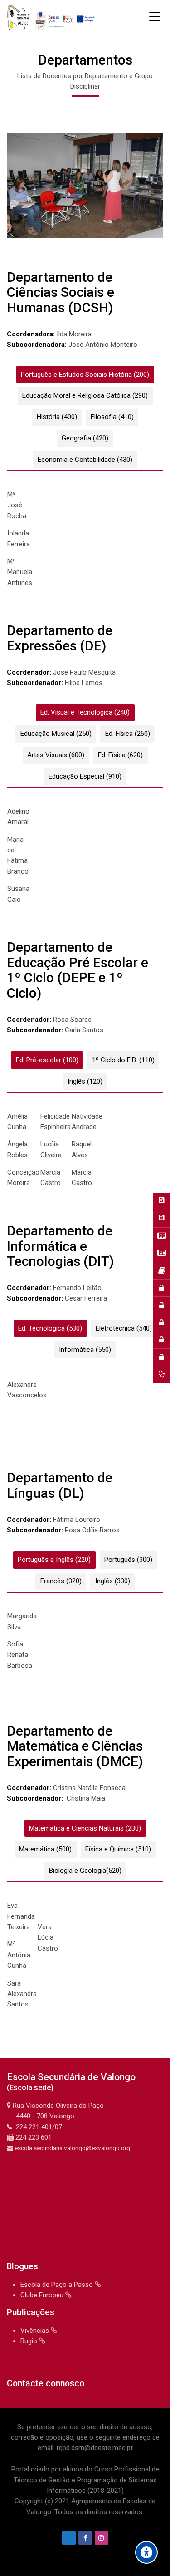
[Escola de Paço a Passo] (161, 1202)
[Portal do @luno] (161, 1288)
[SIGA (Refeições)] (161, 1306)
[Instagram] (102, 2538)
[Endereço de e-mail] (69, 2538)
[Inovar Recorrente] (161, 1357)
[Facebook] (85, 2538)
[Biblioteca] (161, 1271)
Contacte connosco (46, 2383)
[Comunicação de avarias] (161, 1375)
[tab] (85, 375)
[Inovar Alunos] (161, 1340)
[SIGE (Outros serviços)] (161, 1323)
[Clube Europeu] (161, 1219)
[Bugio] (161, 1236)
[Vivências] (161, 1254)
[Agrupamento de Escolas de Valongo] (52, 17)
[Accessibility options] (146, 2552)
